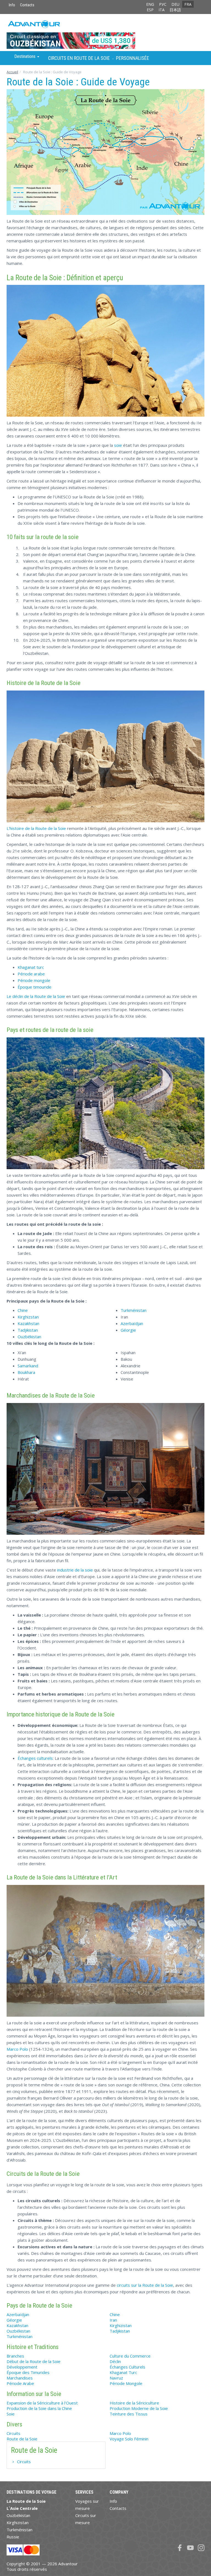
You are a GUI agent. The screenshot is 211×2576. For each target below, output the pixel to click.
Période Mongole (126, 2383)
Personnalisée (133, 58)
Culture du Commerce (130, 2356)
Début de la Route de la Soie (34, 2361)
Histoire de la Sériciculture (134, 2403)
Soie (11, 2414)
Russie (13, 2537)
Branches (15, 2356)
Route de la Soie (22, 2439)
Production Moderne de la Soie (139, 2408)
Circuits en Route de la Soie (79, 58)
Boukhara (26, 1372)
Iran (113, 2320)
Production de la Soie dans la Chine (39, 2408)
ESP (150, 10)
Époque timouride (34, 987)
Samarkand (28, 1366)
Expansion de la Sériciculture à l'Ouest (42, 2403)
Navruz (116, 2378)
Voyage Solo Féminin (129, 2439)
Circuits (13, 2433)
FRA (188, 4)
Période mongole (34, 980)
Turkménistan (134, 1310)
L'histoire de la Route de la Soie (36, 828)
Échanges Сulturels (127, 2367)
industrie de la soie (75, 1570)
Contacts (27, 5)
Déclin (115, 2361)
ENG (150, 4)
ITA (162, 10)
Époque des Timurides (28, 2372)
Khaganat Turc (123, 2372)
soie (118, 445)
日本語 (175, 10)
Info (12, 5)
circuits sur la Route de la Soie (145, 2285)
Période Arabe (20, 2383)
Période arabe (31, 974)
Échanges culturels (35, 1758)
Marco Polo (17, 2049)
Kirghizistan (121, 2325)
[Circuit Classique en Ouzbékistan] (105, 32)
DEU (175, 4)
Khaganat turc (31, 967)
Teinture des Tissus (129, 2414)
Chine (23, 1310)
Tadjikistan (28, 1330)
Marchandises (20, 2378)
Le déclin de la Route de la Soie (36, 996)
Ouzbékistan (29, 1337)
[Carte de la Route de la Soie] (105, 152)
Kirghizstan (28, 1317)
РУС (163, 4)
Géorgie (128, 1330)
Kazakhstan (28, 1323)
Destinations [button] (25, 56)
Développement (22, 2367)
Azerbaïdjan (132, 1323)
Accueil (12, 72)
